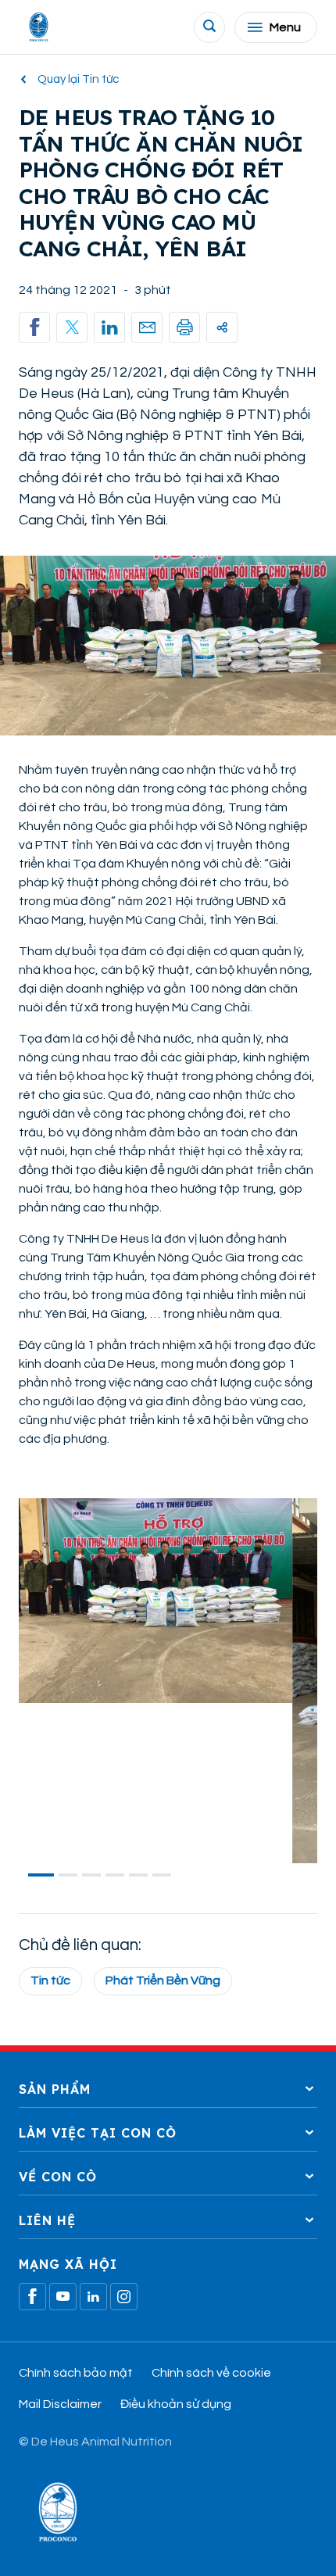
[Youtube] (63, 2297)
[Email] (147, 327)
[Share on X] (72, 327)
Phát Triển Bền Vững (163, 1980)
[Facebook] (32, 2297)
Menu (285, 27)
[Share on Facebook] (34, 327)
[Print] (184, 327)
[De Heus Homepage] (39, 27)
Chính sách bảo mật (76, 2373)
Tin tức (50, 1980)
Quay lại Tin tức (78, 79)
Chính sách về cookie (211, 2373)
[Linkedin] (109, 327)
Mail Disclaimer (60, 2404)
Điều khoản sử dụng (176, 2404)
